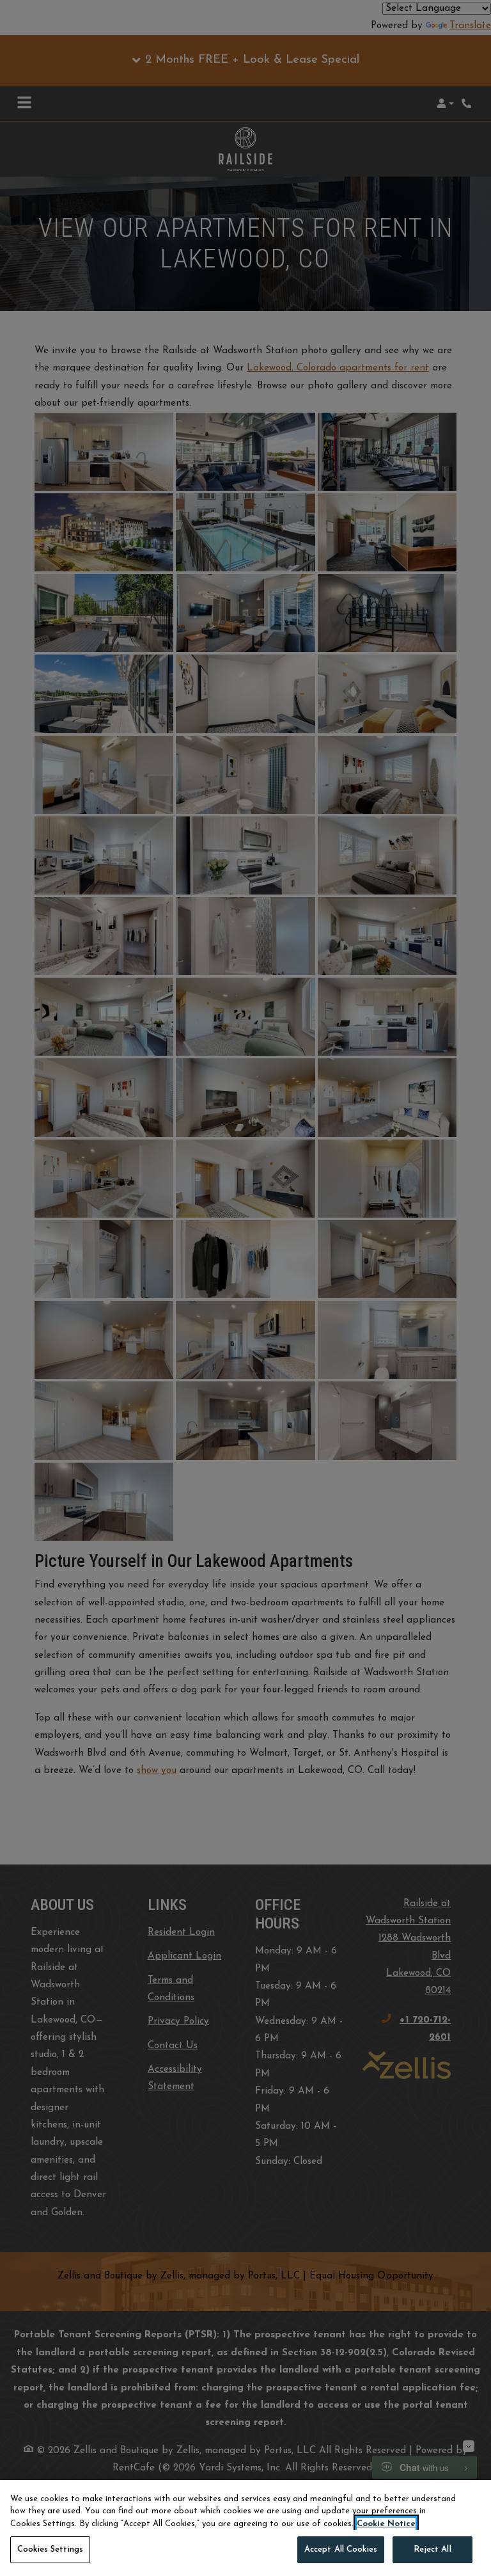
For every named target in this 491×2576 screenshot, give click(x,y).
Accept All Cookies (341, 2549)
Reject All (432, 2549)
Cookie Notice (386, 2524)
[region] (245, 2528)
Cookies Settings (50, 2549)
